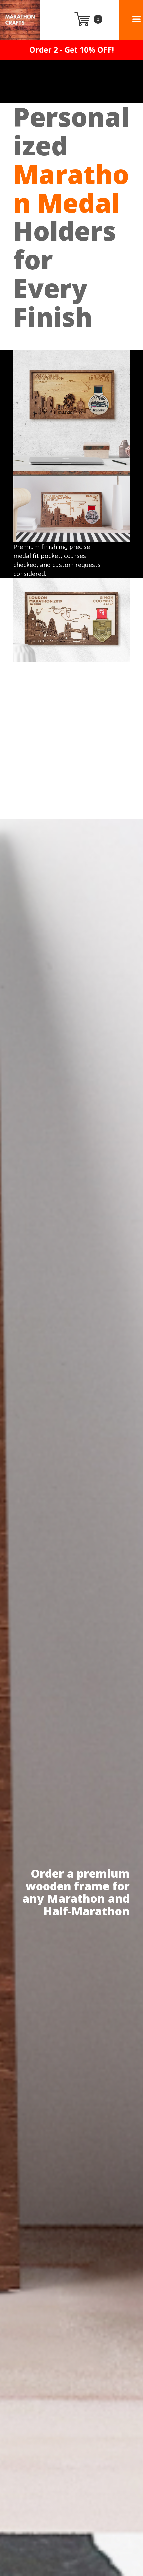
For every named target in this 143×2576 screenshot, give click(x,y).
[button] (137, 19)
